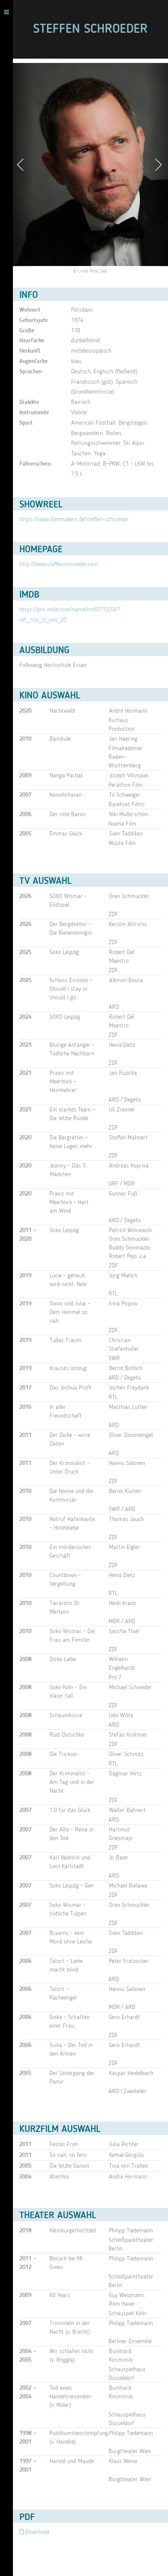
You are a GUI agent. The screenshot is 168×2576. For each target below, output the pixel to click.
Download (36, 2532)
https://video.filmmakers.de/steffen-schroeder (74, 520)
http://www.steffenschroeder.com (59, 564)
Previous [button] (23, 164)
